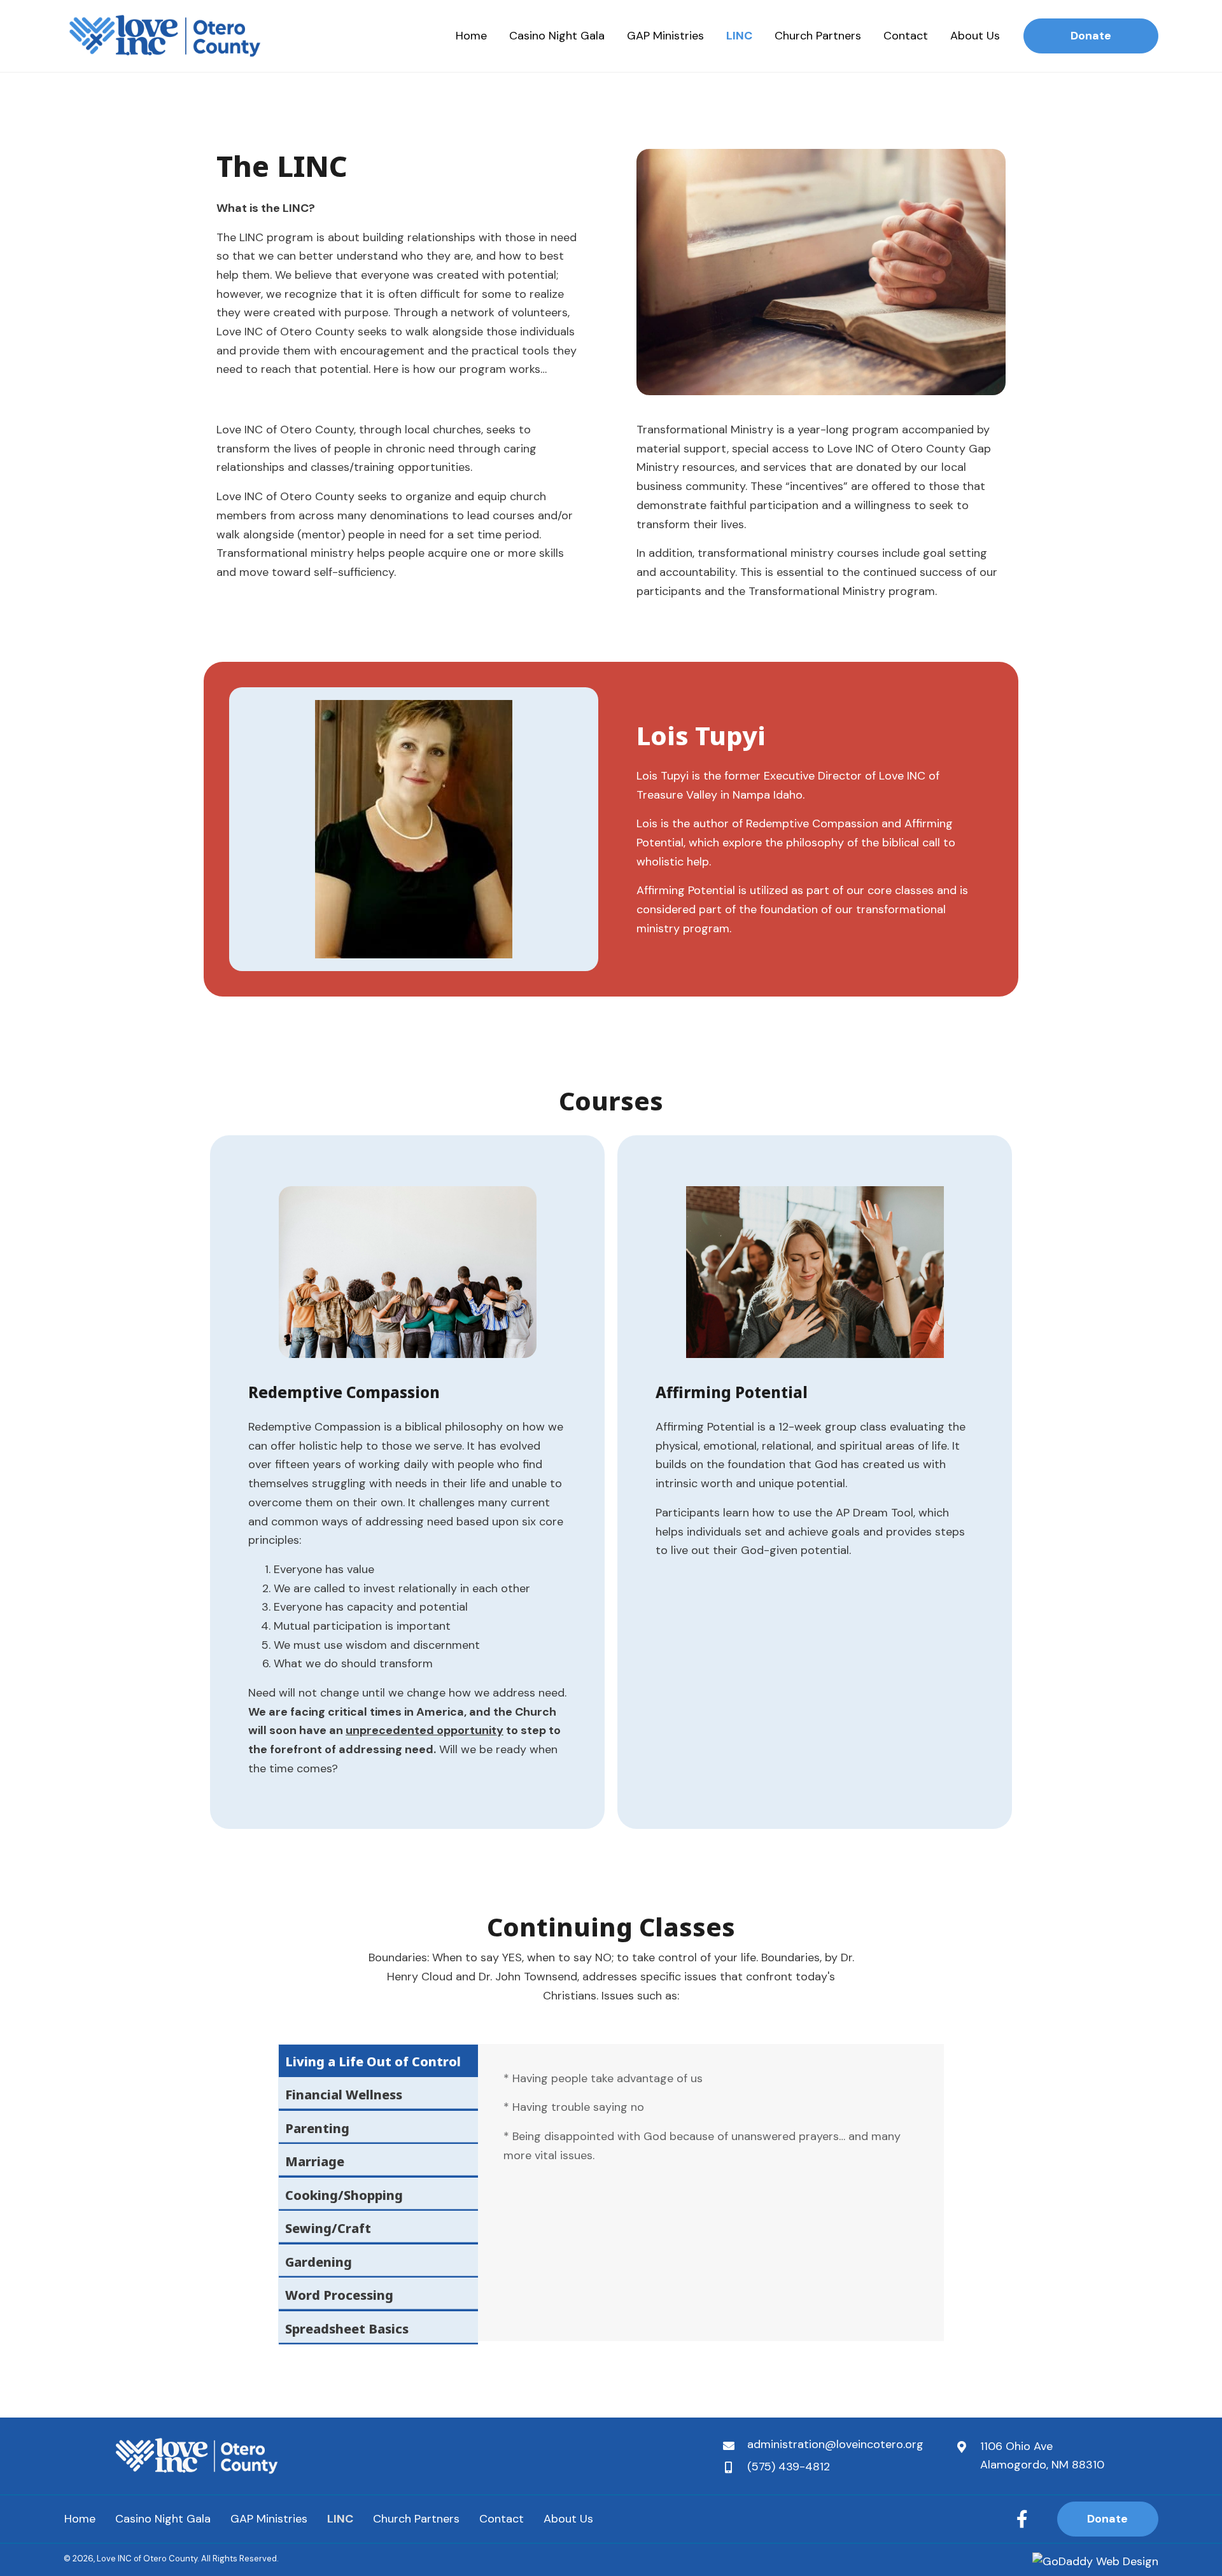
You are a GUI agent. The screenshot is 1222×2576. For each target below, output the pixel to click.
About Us (568, 2519)
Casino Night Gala (163, 2519)
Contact (502, 2519)
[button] (1022, 2519)
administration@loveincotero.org (835, 2444)
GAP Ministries (269, 2519)
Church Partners (416, 2519)
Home (80, 2519)
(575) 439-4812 (789, 2467)
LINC (340, 2519)
